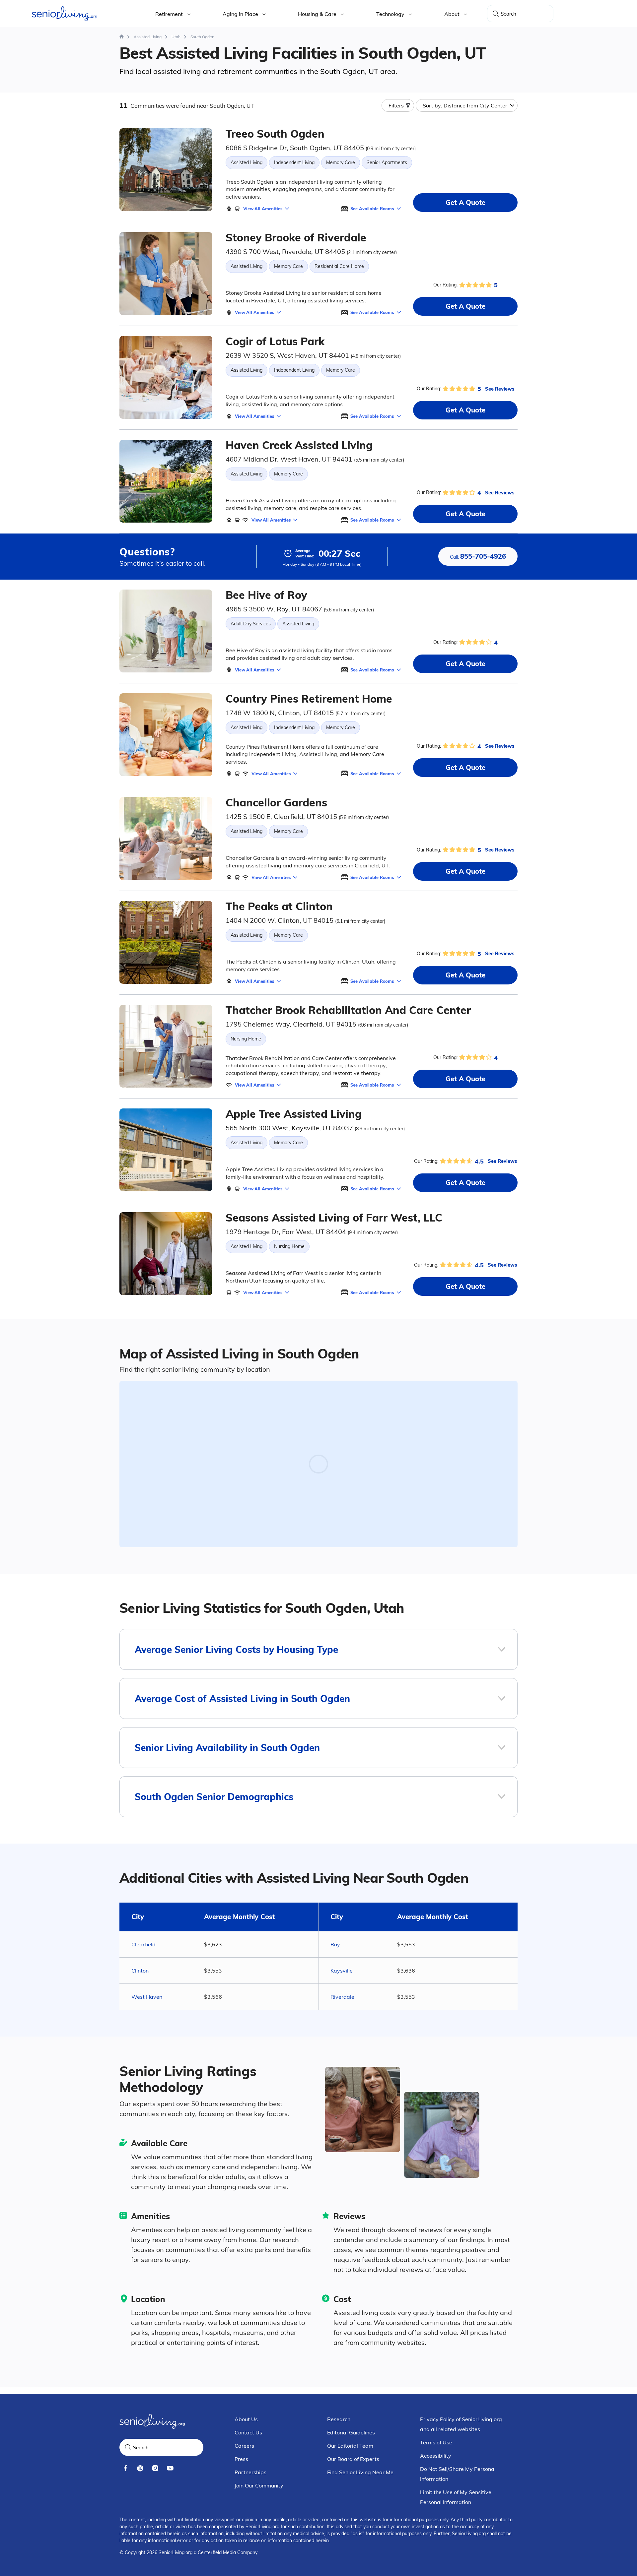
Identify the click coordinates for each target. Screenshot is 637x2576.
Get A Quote (465, 202)
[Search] (496, 14)
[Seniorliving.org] (65, 14)
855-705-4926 (478, 556)
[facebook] (125, 2468)
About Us (246, 2419)
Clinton (140, 1971)
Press (241, 2459)
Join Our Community (259, 2485)
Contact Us (248, 2432)
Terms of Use (436, 2442)
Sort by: (465, 105)
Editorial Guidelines (351, 2432)
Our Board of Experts (353, 2459)
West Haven (147, 1997)
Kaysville (342, 1971)
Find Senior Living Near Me (360, 2472)
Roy (335, 1944)
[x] (140, 2468)
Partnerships (250, 2472)
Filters (396, 105)
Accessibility (436, 2456)
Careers (244, 2446)
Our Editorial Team (350, 2446)
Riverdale (342, 1997)
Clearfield (143, 1944)
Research (339, 2419)
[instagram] (155, 2468)
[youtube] (170, 2468)
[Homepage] (122, 37)
